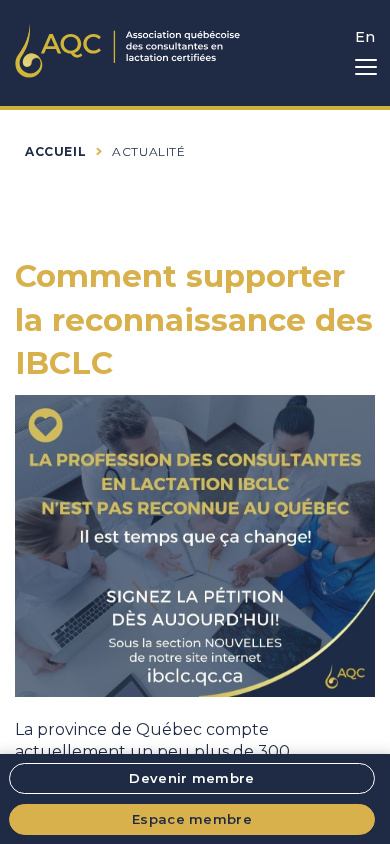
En (365, 37)
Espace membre (192, 819)
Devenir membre (191, 778)
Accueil (55, 151)
